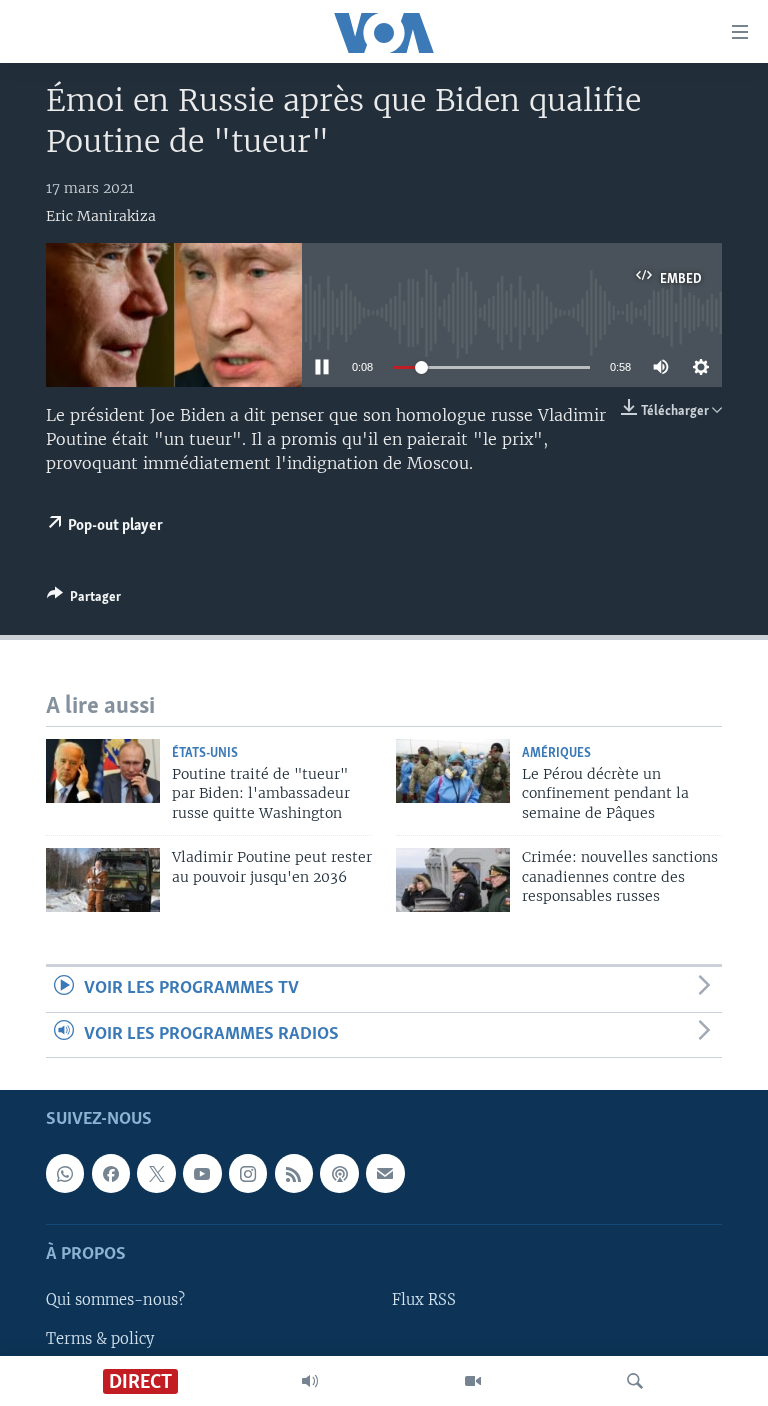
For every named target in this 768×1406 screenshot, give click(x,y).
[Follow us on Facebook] (111, 1173)
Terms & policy (100, 1338)
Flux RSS (424, 1300)
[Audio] (310, 1381)
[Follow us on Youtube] (202, 1173)
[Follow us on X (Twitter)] (156, 1173)
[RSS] (294, 1173)
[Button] (84, 600)
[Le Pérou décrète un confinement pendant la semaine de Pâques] (453, 771)
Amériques (556, 753)
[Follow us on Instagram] (248, 1173)
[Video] (473, 1381)
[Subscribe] (385, 1173)
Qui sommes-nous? (115, 1300)
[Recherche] (635, 1381)
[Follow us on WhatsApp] (65, 1173)
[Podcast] (339, 1173)
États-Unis (205, 753)
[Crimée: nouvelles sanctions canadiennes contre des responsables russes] (453, 880)
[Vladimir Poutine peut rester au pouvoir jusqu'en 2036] (103, 880)
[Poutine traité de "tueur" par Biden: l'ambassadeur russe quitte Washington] (103, 771)
